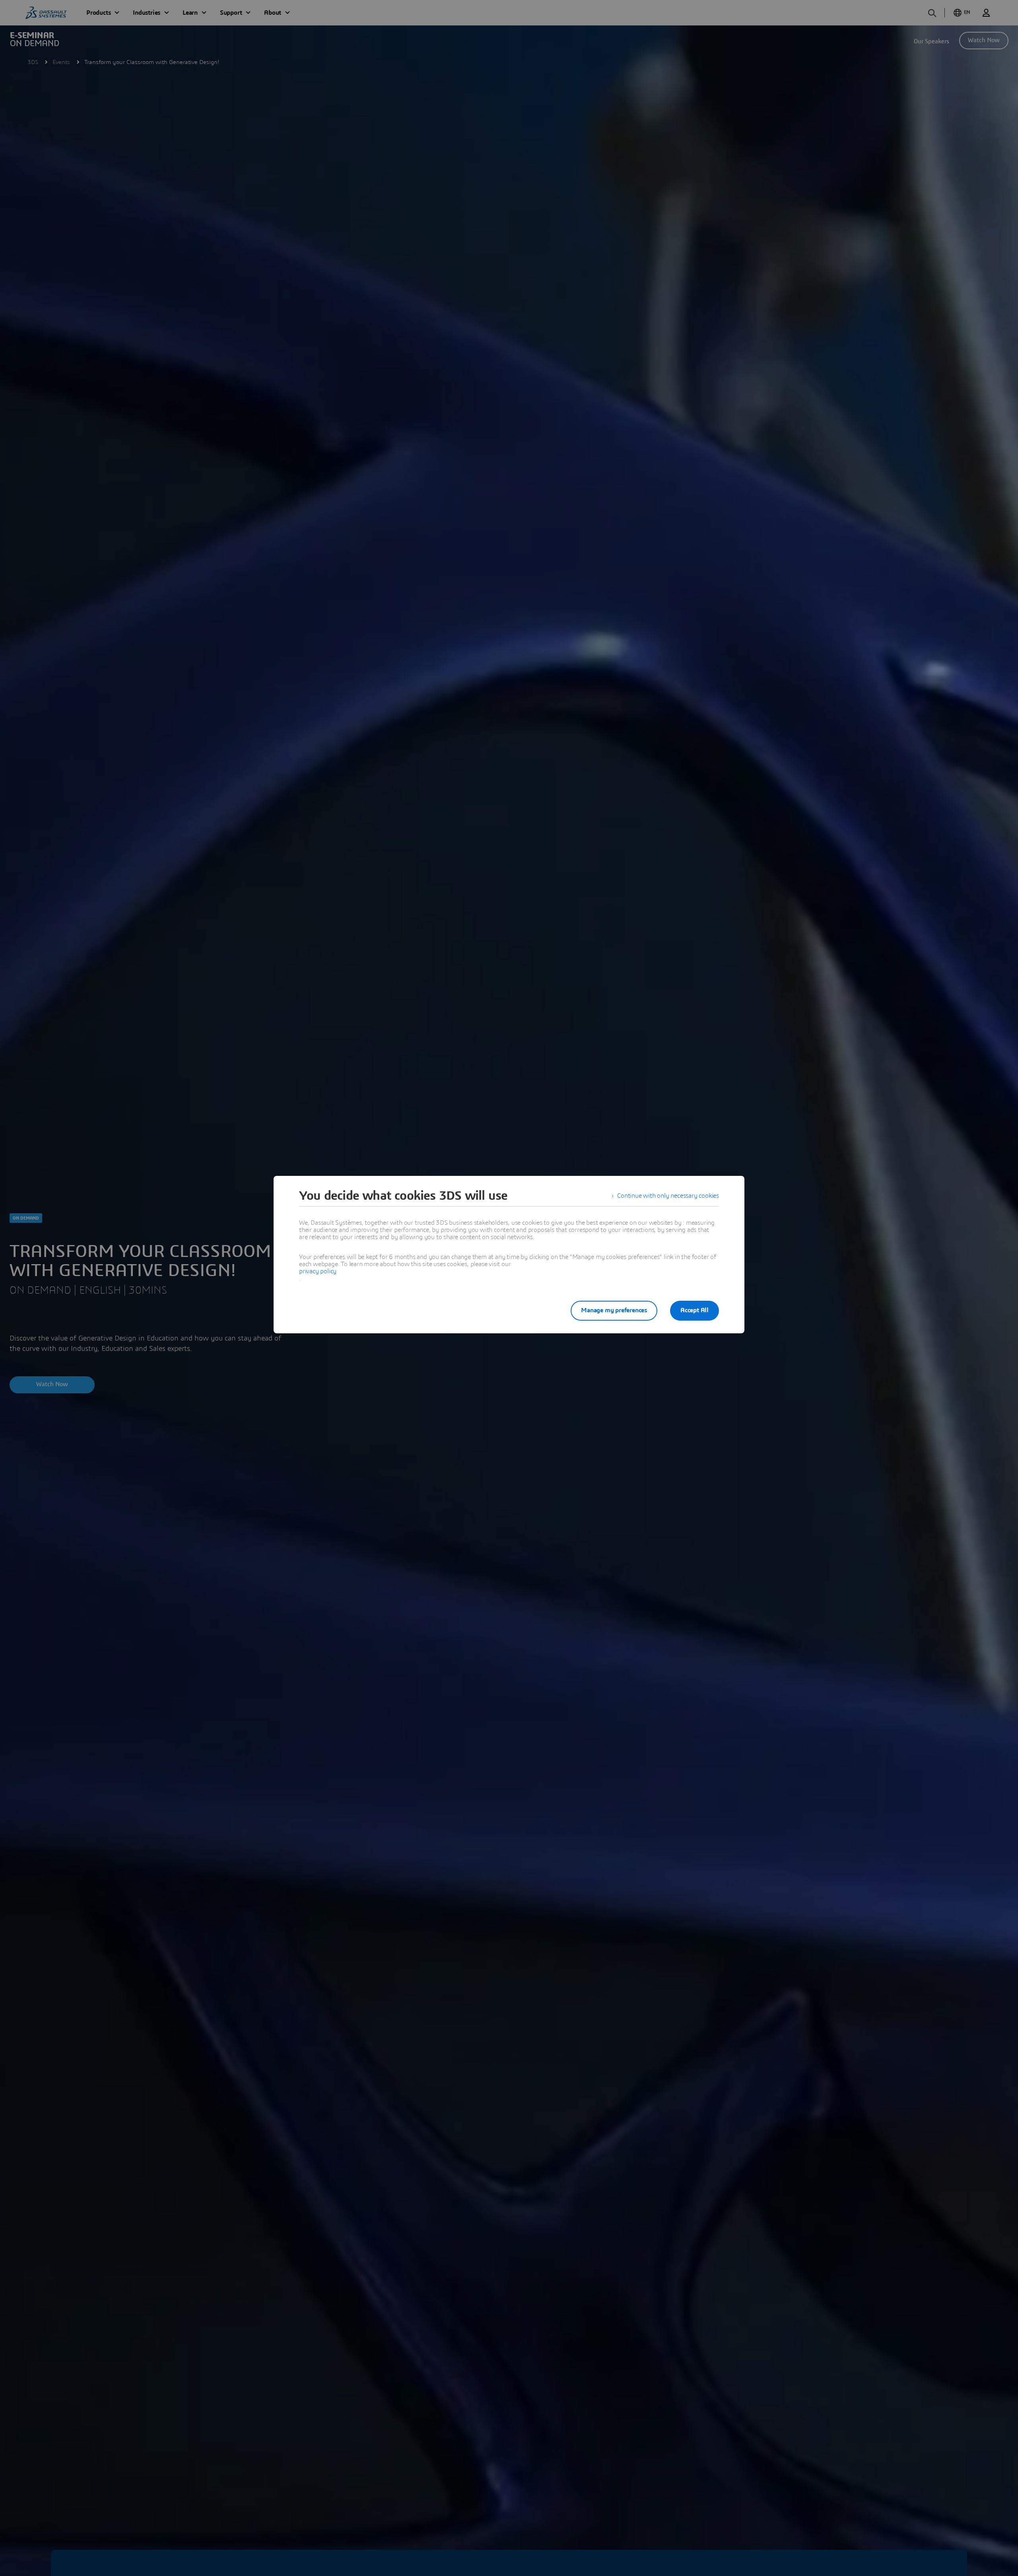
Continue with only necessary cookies (668, 1196)
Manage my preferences (614, 1310)
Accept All (695, 1310)
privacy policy (318, 1271)
